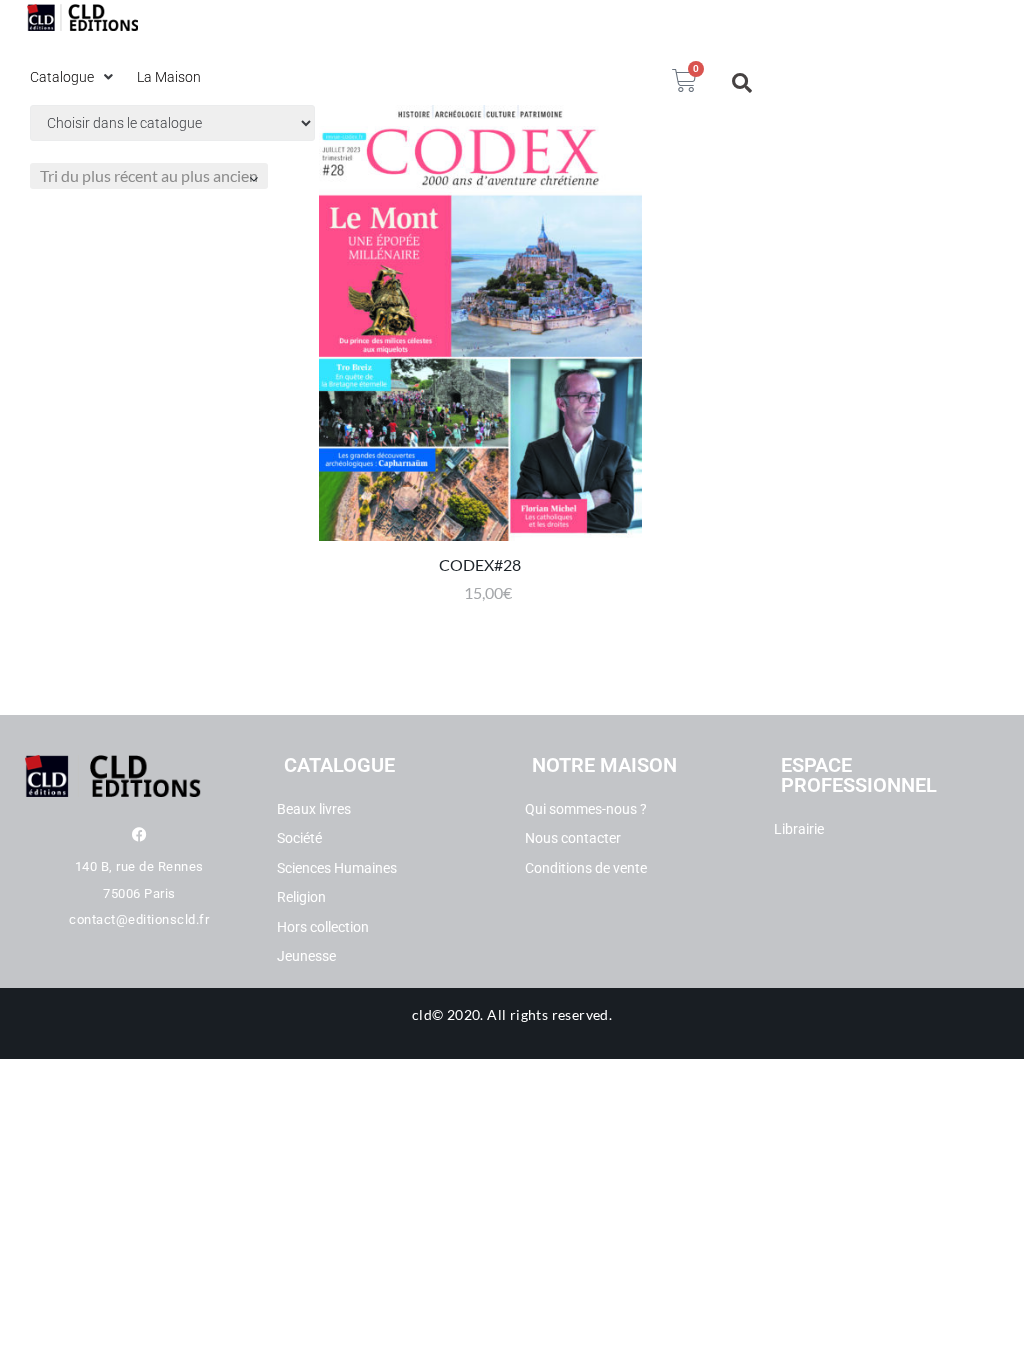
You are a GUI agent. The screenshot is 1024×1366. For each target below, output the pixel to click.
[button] (73, 77)
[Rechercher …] (742, 83)
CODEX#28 (480, 564)
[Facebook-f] (139, 834)
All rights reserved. (549, 1014)
